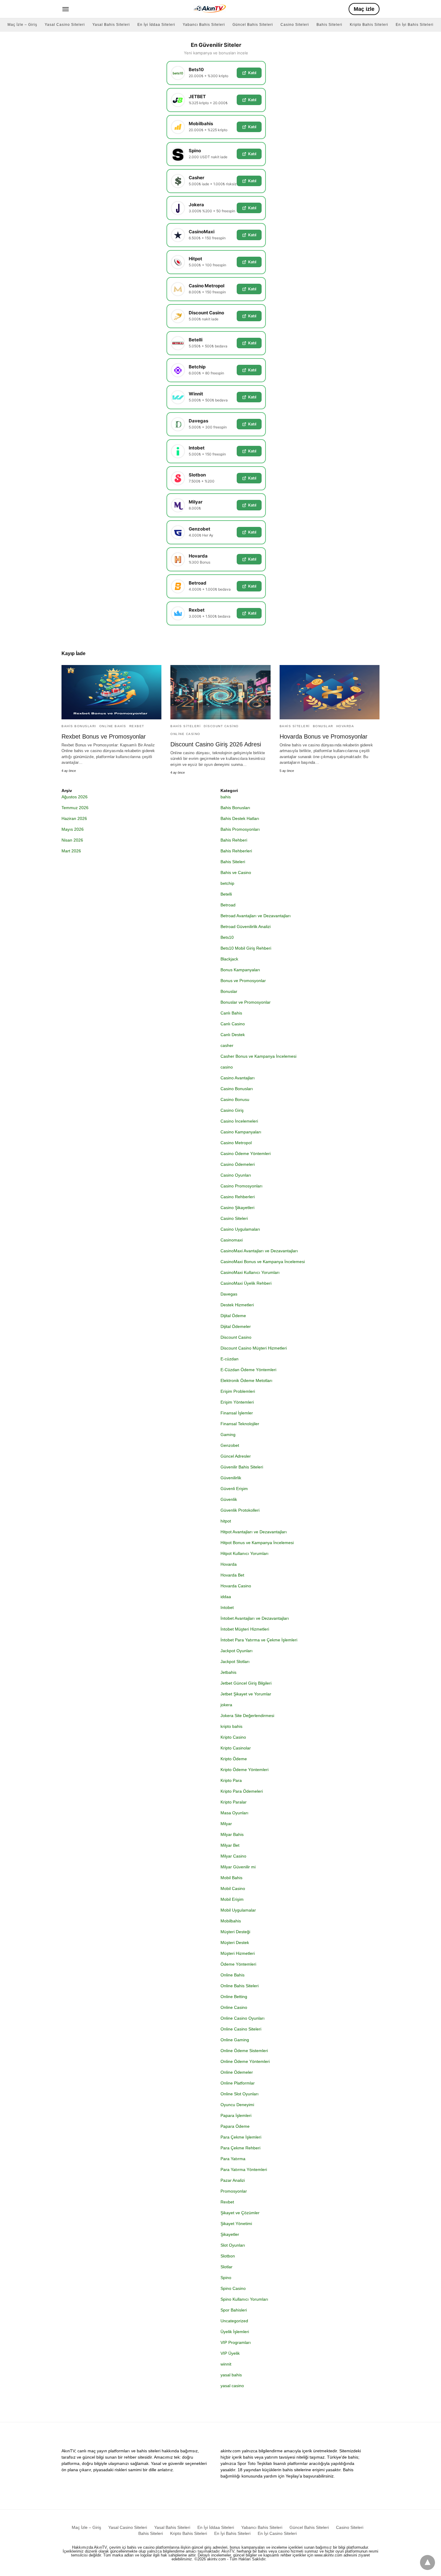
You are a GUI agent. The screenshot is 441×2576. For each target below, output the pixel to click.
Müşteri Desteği (235, 1932)
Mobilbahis (231, 1921)
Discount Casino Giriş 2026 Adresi (216, 744)
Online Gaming (235, 2040)
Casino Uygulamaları (240, 1229)
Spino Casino (233, 2288)
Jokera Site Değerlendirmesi (247, 1716)
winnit (226, 2364)
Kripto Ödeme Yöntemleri (244, 1770)
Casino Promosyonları (241, 1186)
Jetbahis (228, 1672)
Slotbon (228, 2256)
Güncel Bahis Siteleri (253, 25)
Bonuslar (323, 726)
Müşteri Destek (235, 1943)
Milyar (226, 1824)
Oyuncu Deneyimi (237, 2105)
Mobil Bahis (231, 1878)
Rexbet (137, 726)
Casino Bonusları (237, 1089)
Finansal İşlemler (237, 1413)
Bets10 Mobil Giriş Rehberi (246, 948)
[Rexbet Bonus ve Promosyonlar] (111, 692)
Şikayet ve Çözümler (240, 2213)
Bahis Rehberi (234, 840)
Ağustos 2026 (75, 797)
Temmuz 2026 (75, 808)
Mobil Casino (233, 1888)
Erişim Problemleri (238, 1391)
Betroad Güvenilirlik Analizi (246, 927)
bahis (226, 797)
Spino (226, 2278)
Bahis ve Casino (236, 872)
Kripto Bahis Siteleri (369, 25)
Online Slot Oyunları (240, 2094)
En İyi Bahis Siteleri (415, 25)
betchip (227, 883)
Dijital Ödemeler (236, 1326)
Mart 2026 (71, 851)
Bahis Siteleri (329, 25)
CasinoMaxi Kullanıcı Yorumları (250, 1272)
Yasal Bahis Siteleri (111, 25)
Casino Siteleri (295, 25)
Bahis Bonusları (79, 726)
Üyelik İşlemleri (235, 2332)
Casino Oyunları (236, 1175)
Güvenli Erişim (234, 1489)
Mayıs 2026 (73, 829)
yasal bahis (231, 2375)
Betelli (226, 894)
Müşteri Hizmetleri (238, 1953)
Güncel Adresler (236, 1456)
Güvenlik (229, 1499)
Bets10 (227, 937)
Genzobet (230, 1445)
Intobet (227, 1607)
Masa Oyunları (234, 1813)
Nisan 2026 (72, 840)
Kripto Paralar (234, 1802)
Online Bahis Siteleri (240, 1986)
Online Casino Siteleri (241, 2029)
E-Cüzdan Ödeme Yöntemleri (248, 1370)
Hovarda (345, 726)
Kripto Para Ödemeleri (242, 1791)
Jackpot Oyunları (237, 1651)
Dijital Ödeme (233, 1316)
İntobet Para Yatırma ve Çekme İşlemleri (259, 1640)
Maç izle (364, 9)
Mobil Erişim (232, 1899)
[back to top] (427, 2562)
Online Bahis (113, 726)
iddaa (226, 1597)
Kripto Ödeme (234, 1759)
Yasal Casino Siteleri (65, 25)
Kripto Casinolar (236, 1748)
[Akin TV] (209, 8)
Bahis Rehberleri (236, 851)
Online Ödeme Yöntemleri (245, 2061)
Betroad (228, 905)
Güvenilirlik (231, 1478)
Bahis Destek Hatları (240, 818)
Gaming (228, 1435)
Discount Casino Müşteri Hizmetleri (254, 1348)
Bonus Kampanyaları (240, 970)
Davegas (229, 1294)
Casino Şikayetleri (237, 1208)
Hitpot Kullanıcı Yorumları (244, 1553)
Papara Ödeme (235, 2126)
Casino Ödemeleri (238, 1164)
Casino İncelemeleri (239, 1121)
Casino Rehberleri (238, 1197)
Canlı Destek (233, 1035)
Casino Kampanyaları (241, 1132)
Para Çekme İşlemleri (241, 2137)
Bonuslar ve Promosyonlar (246, 1002)
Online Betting (234, 1997)
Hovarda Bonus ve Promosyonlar (324, 736)
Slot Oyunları (233, 2245)
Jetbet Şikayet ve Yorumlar (246, 1694)
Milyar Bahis (232, 1834)
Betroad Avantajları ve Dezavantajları (256, 916)
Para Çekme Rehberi (240, 2148)
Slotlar (226, 2267)
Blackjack (229, 959)
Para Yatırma (233, 2159)
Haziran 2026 (74, 818)
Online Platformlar (238, 2083)
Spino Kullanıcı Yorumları (244, 2299)
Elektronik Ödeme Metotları (246, 1380)
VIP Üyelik (230, 2353)
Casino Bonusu (235, 1099)
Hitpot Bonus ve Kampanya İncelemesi (257, 1543)
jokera (226, 1705)
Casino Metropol (236, 1143)
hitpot (226, 1521)
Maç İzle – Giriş (22, 25)
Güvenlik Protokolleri (240, 1510)
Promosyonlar (234, 2191)
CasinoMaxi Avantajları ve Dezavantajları (259, 1251)
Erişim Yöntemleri (237, 1402)
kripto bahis (231, 1726)
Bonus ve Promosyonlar (243, 981)
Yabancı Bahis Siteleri (204, 25)
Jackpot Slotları (235, 1661)
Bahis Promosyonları (240, 829)
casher (227, 1045)
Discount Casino (221, 726)
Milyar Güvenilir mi (238, 1867)
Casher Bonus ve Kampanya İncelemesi (258, 1056)
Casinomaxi (232, 1240)
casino (227, 1067)
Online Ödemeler (237, 2072)
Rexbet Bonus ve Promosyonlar (104, 736)
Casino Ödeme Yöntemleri (246, 1153)
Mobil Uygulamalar (238, 1910)
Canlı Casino (233, 1024)
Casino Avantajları (238, 1078)
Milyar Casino (233, 1856)
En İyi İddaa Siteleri (156, 25)
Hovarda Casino (236, 1586)
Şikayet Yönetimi (236, 2224)
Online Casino (185, 734)
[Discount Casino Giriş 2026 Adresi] (220, 692)
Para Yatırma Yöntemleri (244, 2169)
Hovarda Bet (232, 1575)
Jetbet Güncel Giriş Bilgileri (246, 1683)
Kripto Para (231, 1780)
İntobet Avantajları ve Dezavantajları (255, 1618)
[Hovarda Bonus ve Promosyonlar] (330, 692)
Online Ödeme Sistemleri (244, 2051)
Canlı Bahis (231, 1013)
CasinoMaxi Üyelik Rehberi (246, 1283)
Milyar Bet (230, 1845)
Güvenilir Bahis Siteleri (242, 1467)
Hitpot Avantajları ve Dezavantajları (254, 1532)
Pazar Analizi (233, 2180)
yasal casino (232, 2386)
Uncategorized (234, 2321)
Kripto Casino (233, 1737)
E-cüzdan (229, 1359)
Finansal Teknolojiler (240, 1424)
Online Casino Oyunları (243, 2018)
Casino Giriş (232, 1110)
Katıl (252, 73)
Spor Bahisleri (234, 2310)
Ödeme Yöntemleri (238, 1964)
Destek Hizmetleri (237, 1305)
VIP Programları (236, 2342)
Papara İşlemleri (236, 2115)
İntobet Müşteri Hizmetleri (245, 1629)
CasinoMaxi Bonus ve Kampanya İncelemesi (263, 1262)
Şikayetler (230, 2234)
